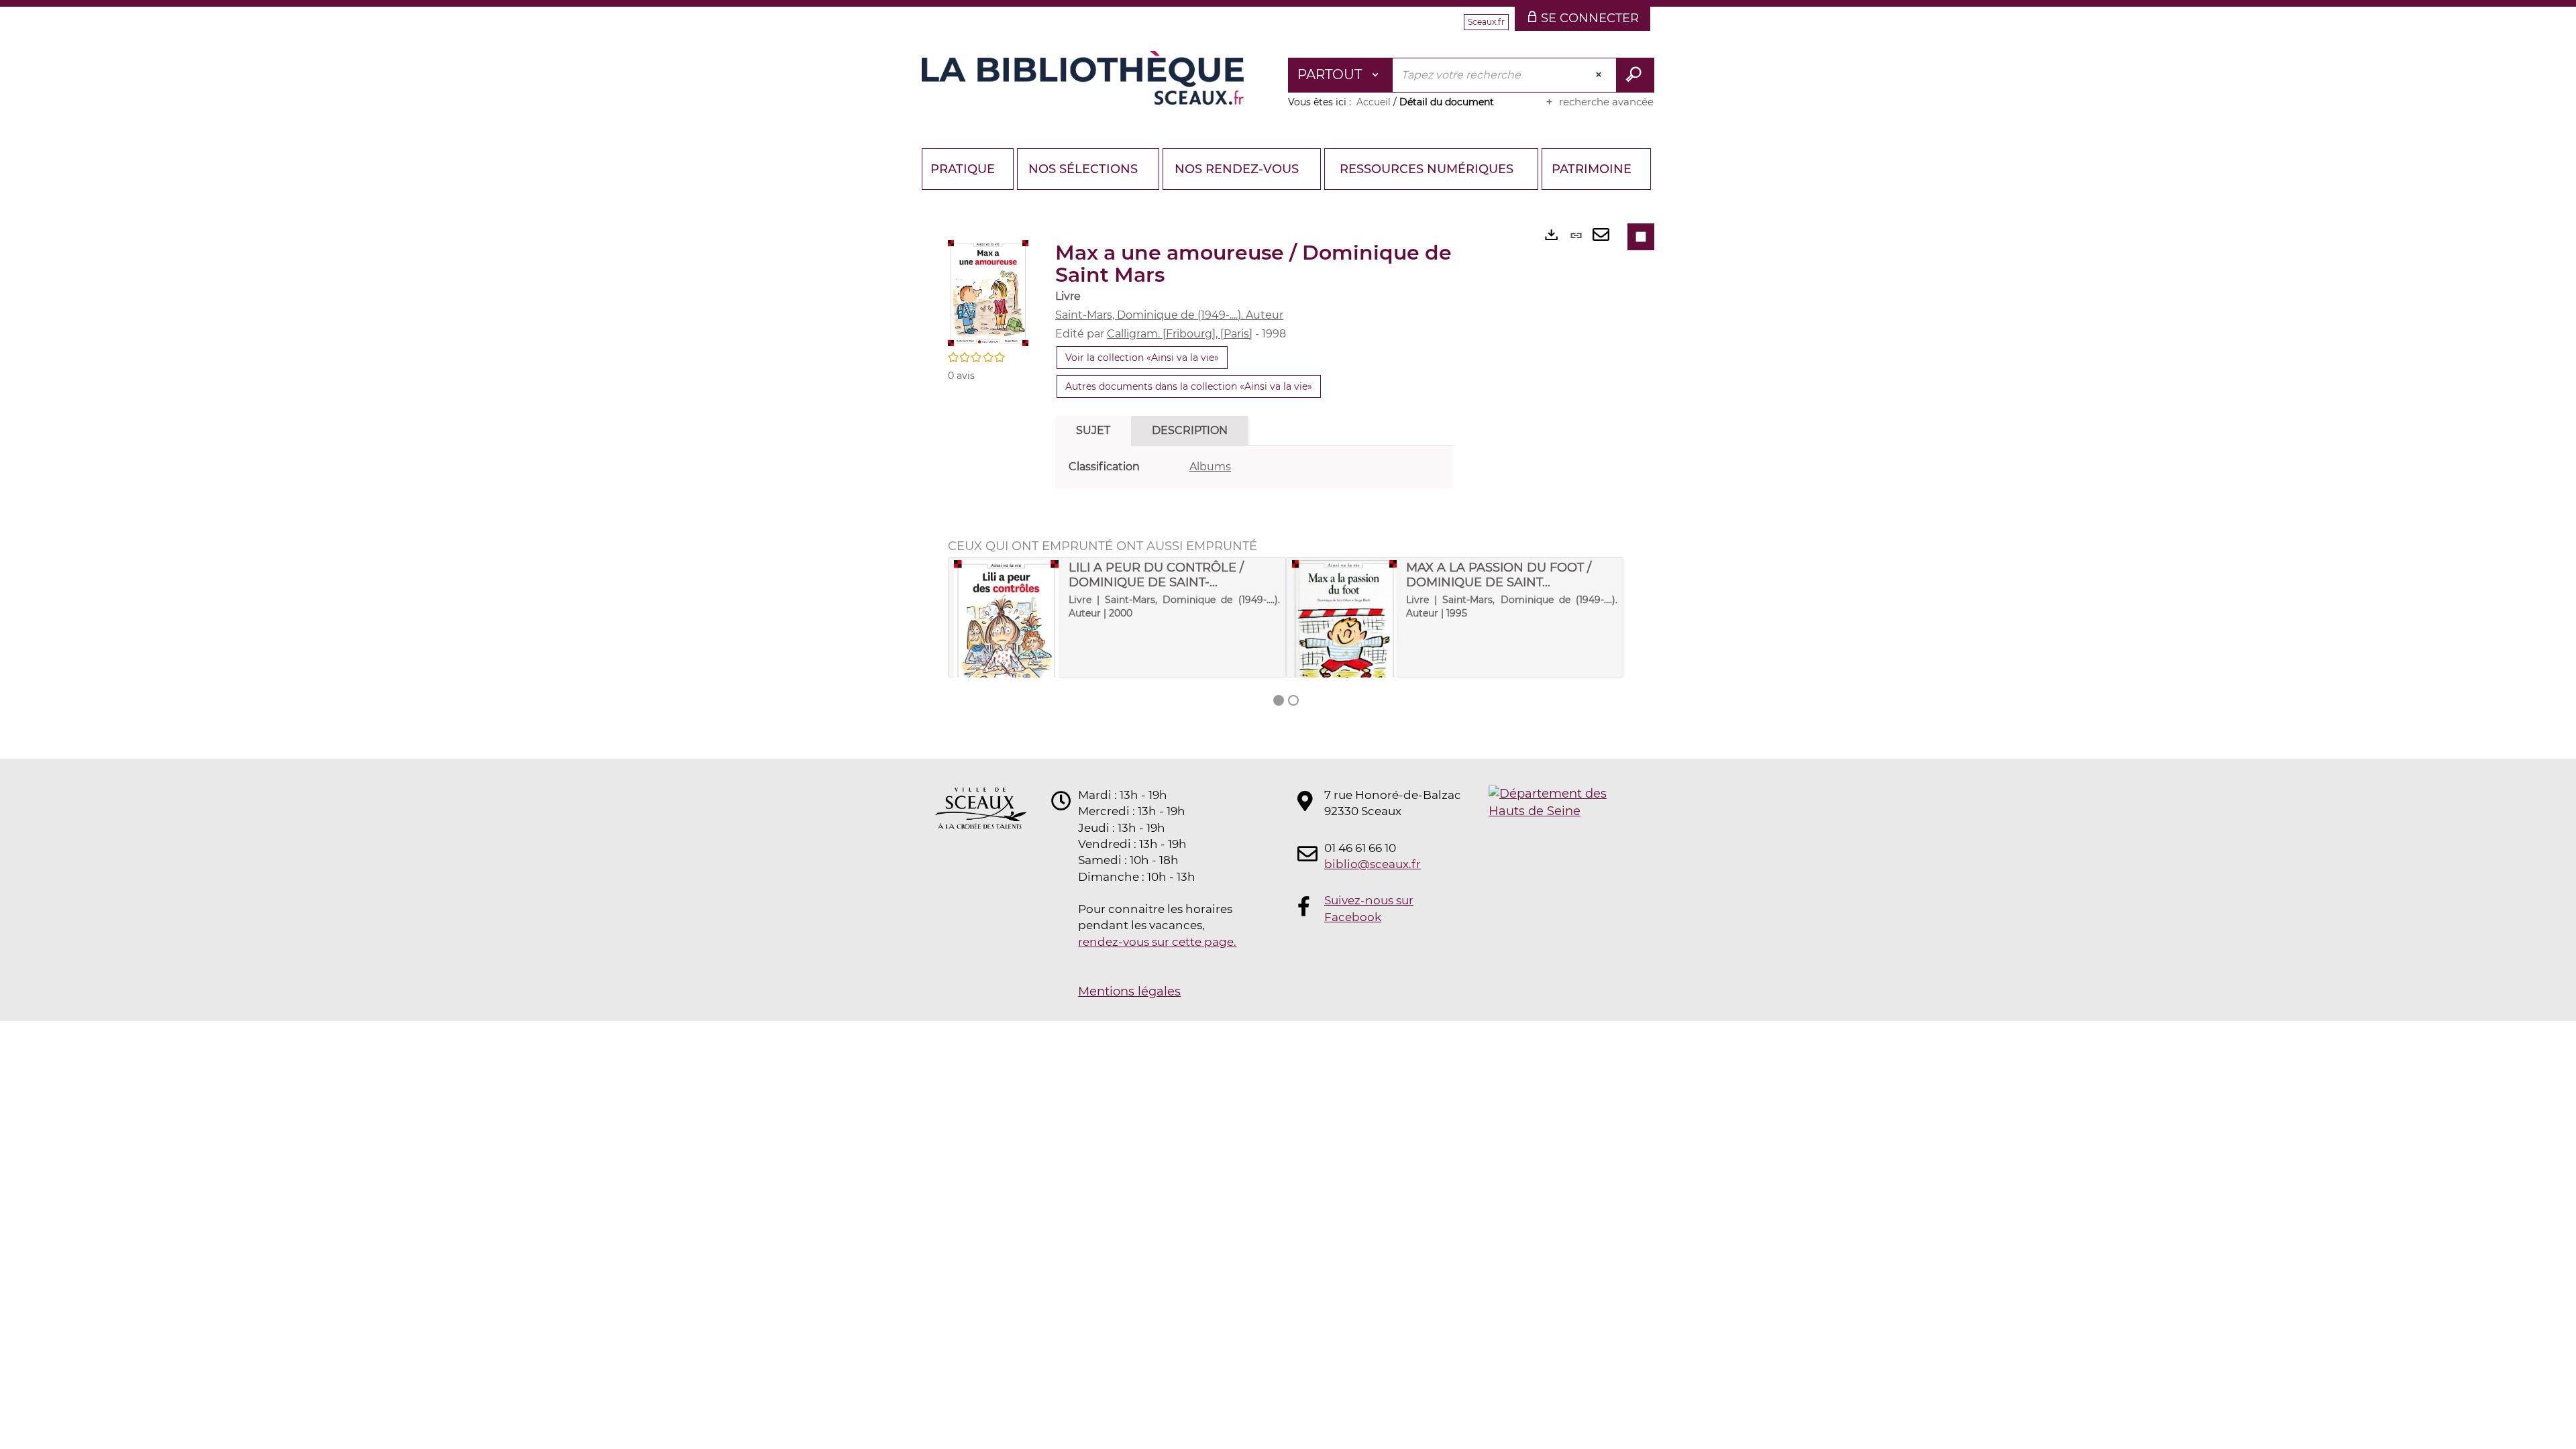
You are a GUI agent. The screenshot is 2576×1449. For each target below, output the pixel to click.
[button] (988, 292)
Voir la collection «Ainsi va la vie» (1142, 358)
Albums (1210, 467)
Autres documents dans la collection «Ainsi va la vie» (1189, 386)
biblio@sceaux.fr (1373, 864)
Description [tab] (1190, 430)
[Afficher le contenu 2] (1293, 700)
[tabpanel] (1254, 467)
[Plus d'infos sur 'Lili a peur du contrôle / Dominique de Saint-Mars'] (1007, 629)
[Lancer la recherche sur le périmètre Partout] (1635, 75)
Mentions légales (1129, 991)
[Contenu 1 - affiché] (1279, 700)
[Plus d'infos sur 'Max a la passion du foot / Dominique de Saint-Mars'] (1345, 631)
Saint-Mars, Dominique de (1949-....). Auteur (1169, 315)
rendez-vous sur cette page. (1157, 942)
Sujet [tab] (1093, 430)
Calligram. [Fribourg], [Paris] (1180, 334)
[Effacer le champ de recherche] (1600, 75)
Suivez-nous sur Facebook (1369, 908)
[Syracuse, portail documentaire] (1083, 78)
